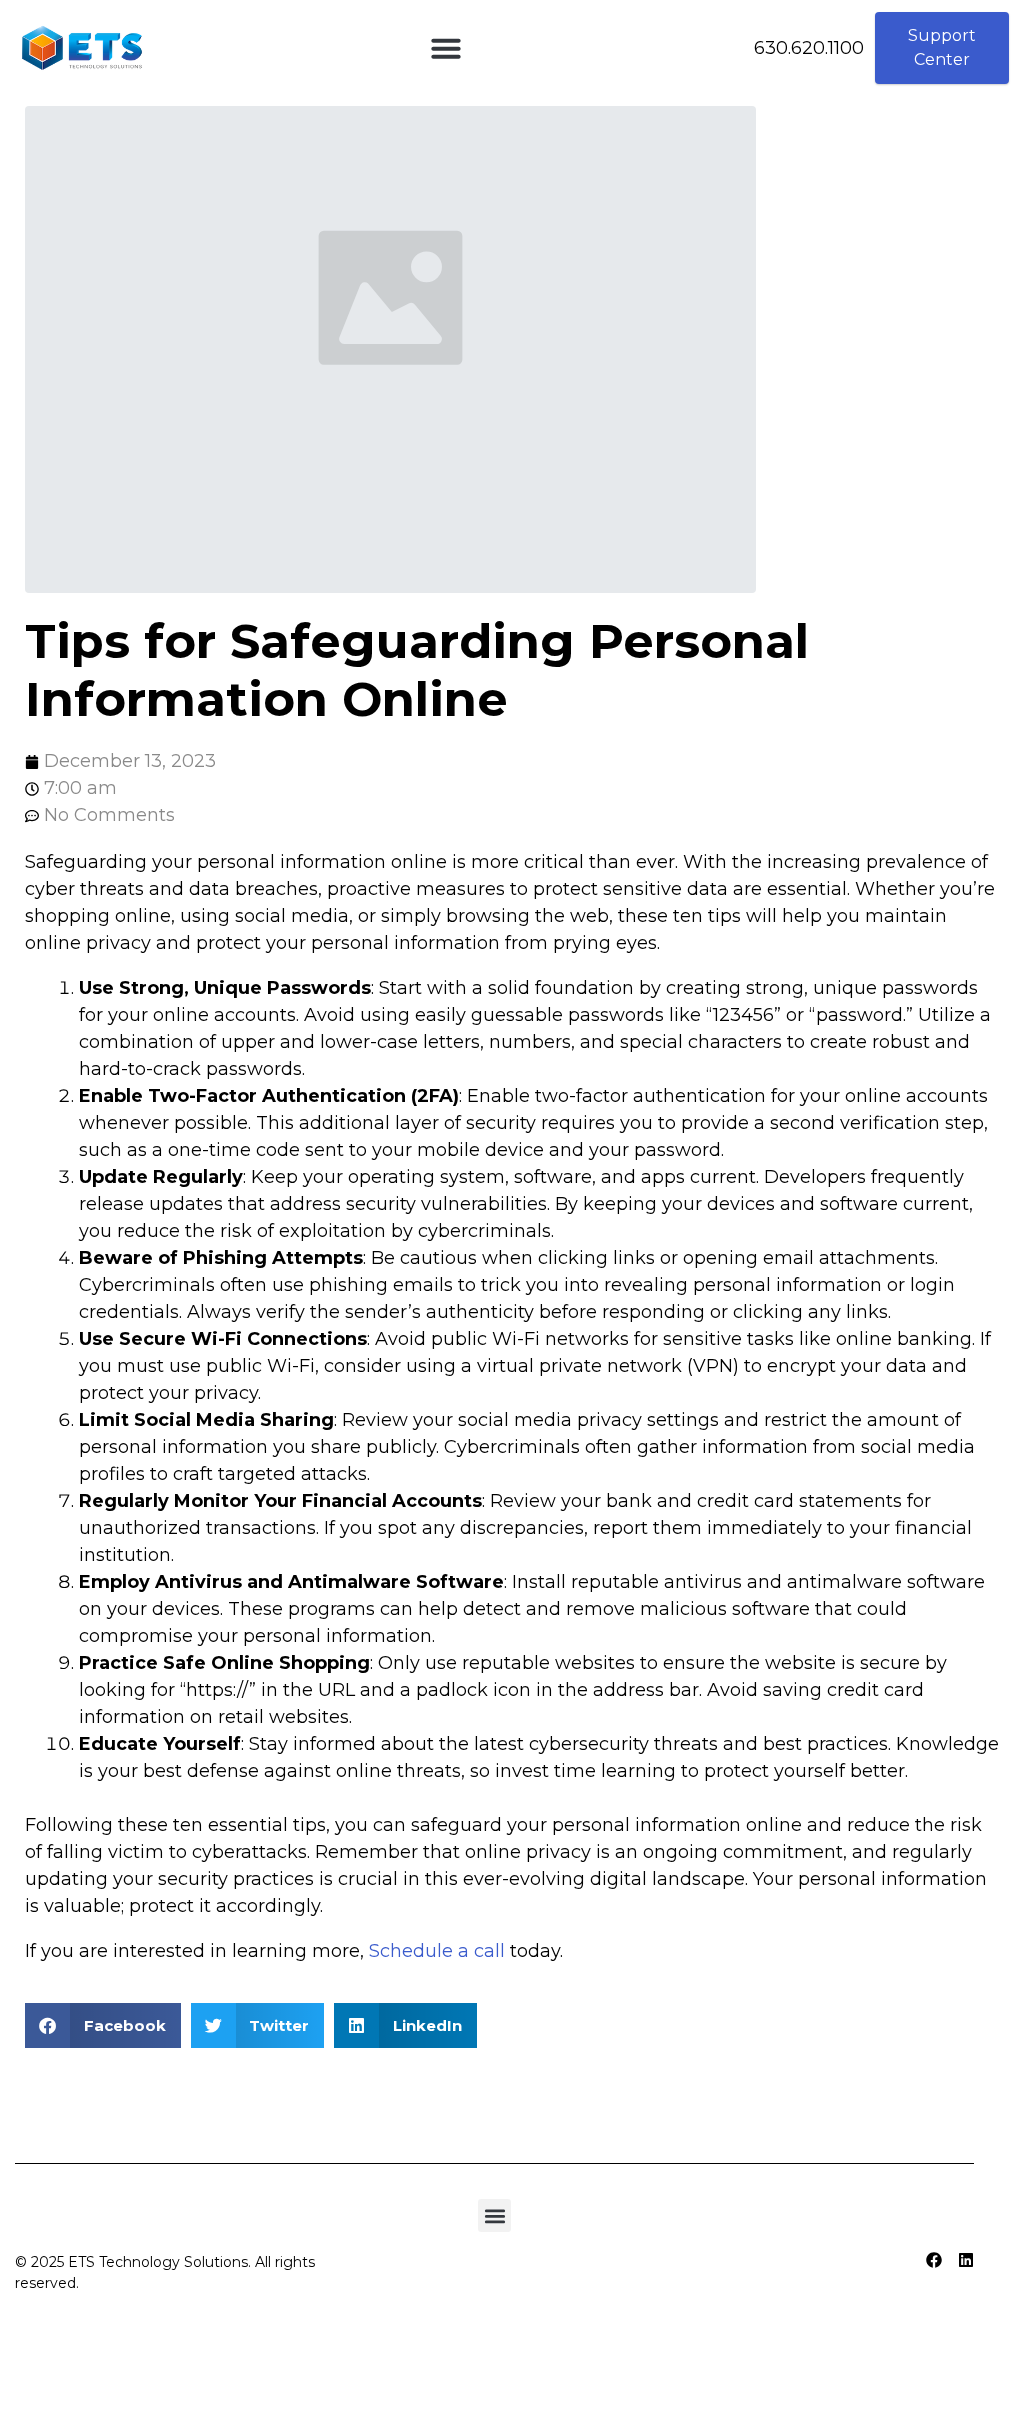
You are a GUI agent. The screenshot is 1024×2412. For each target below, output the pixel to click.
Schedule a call (437, 1951)
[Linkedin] (966, 2260)
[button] (446, 48)
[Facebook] (934, 2260)
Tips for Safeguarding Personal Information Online (417, 670)
